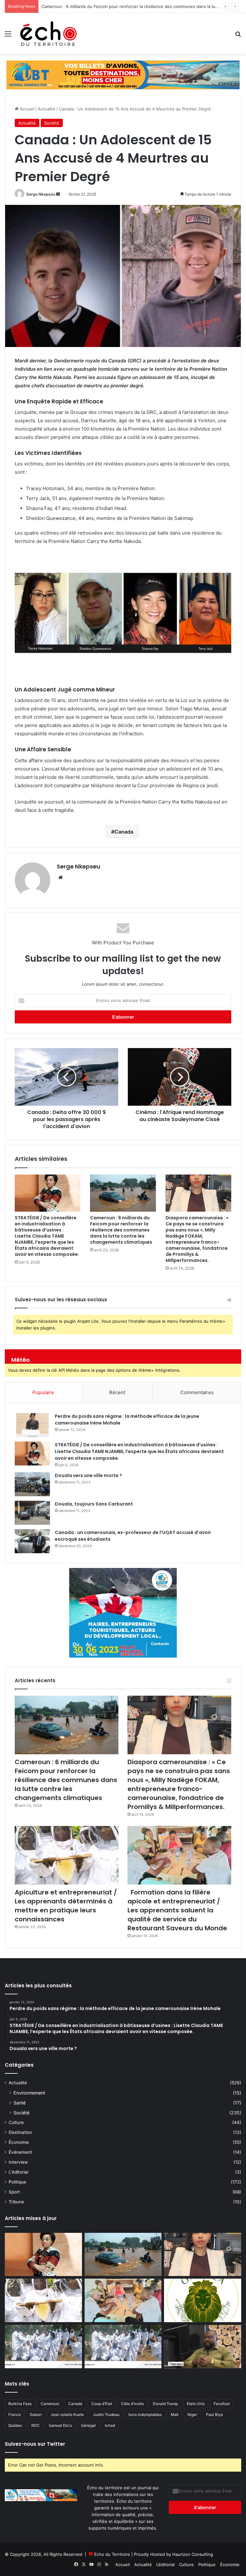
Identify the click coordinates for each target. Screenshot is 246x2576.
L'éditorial (18, 2172)
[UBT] (123, 75)
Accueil (26, 109)
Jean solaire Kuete (67, 2414)
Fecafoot (222, 2404)
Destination (20, 2132)
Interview (18, 2162)
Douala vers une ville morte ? (88, 1475)
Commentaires (197, 1392)
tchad (110, 2425)
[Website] (61, 877)
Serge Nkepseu (41, 194)
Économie (19, 2142)
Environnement (29, 2093)
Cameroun (50, 2404)
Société (52, 123)
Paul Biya (214, 2414)
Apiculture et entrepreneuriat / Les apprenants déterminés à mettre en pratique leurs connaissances (66, 1906)
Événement (20, 2152)
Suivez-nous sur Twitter (35, 2444)
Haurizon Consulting (193, 2554)
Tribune (16, 2202)
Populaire (43, 1392)
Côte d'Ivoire (132, 2404)
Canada (124, 832)
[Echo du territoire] (49, 34)
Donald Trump (165, 2404)
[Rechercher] (238, 36)
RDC (36, 2425)
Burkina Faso (20, 2404)
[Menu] (8, 36)
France (15, 2414)
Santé (20, 2103)
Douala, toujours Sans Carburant (94, 1504)
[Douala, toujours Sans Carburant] (32, 1513)
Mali (175, 2414)
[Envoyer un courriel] (58, 194)
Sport (14, 2192)
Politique (17, 2182)
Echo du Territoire (112, 2554)
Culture (16, 2122)
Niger (192, 2414)
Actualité (47, 109)
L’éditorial (165, 2564)
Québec (15, 2425)
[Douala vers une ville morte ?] (32, 1484)
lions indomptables (145, 2414)
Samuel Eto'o (60, 2425)
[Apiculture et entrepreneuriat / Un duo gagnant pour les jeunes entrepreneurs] (123, 2346)
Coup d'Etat (102, 2404)
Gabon (36, 2414)
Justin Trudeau (106, 2414)
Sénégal (88, 2425)
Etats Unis (196, 2404)
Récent (117, 1392)
